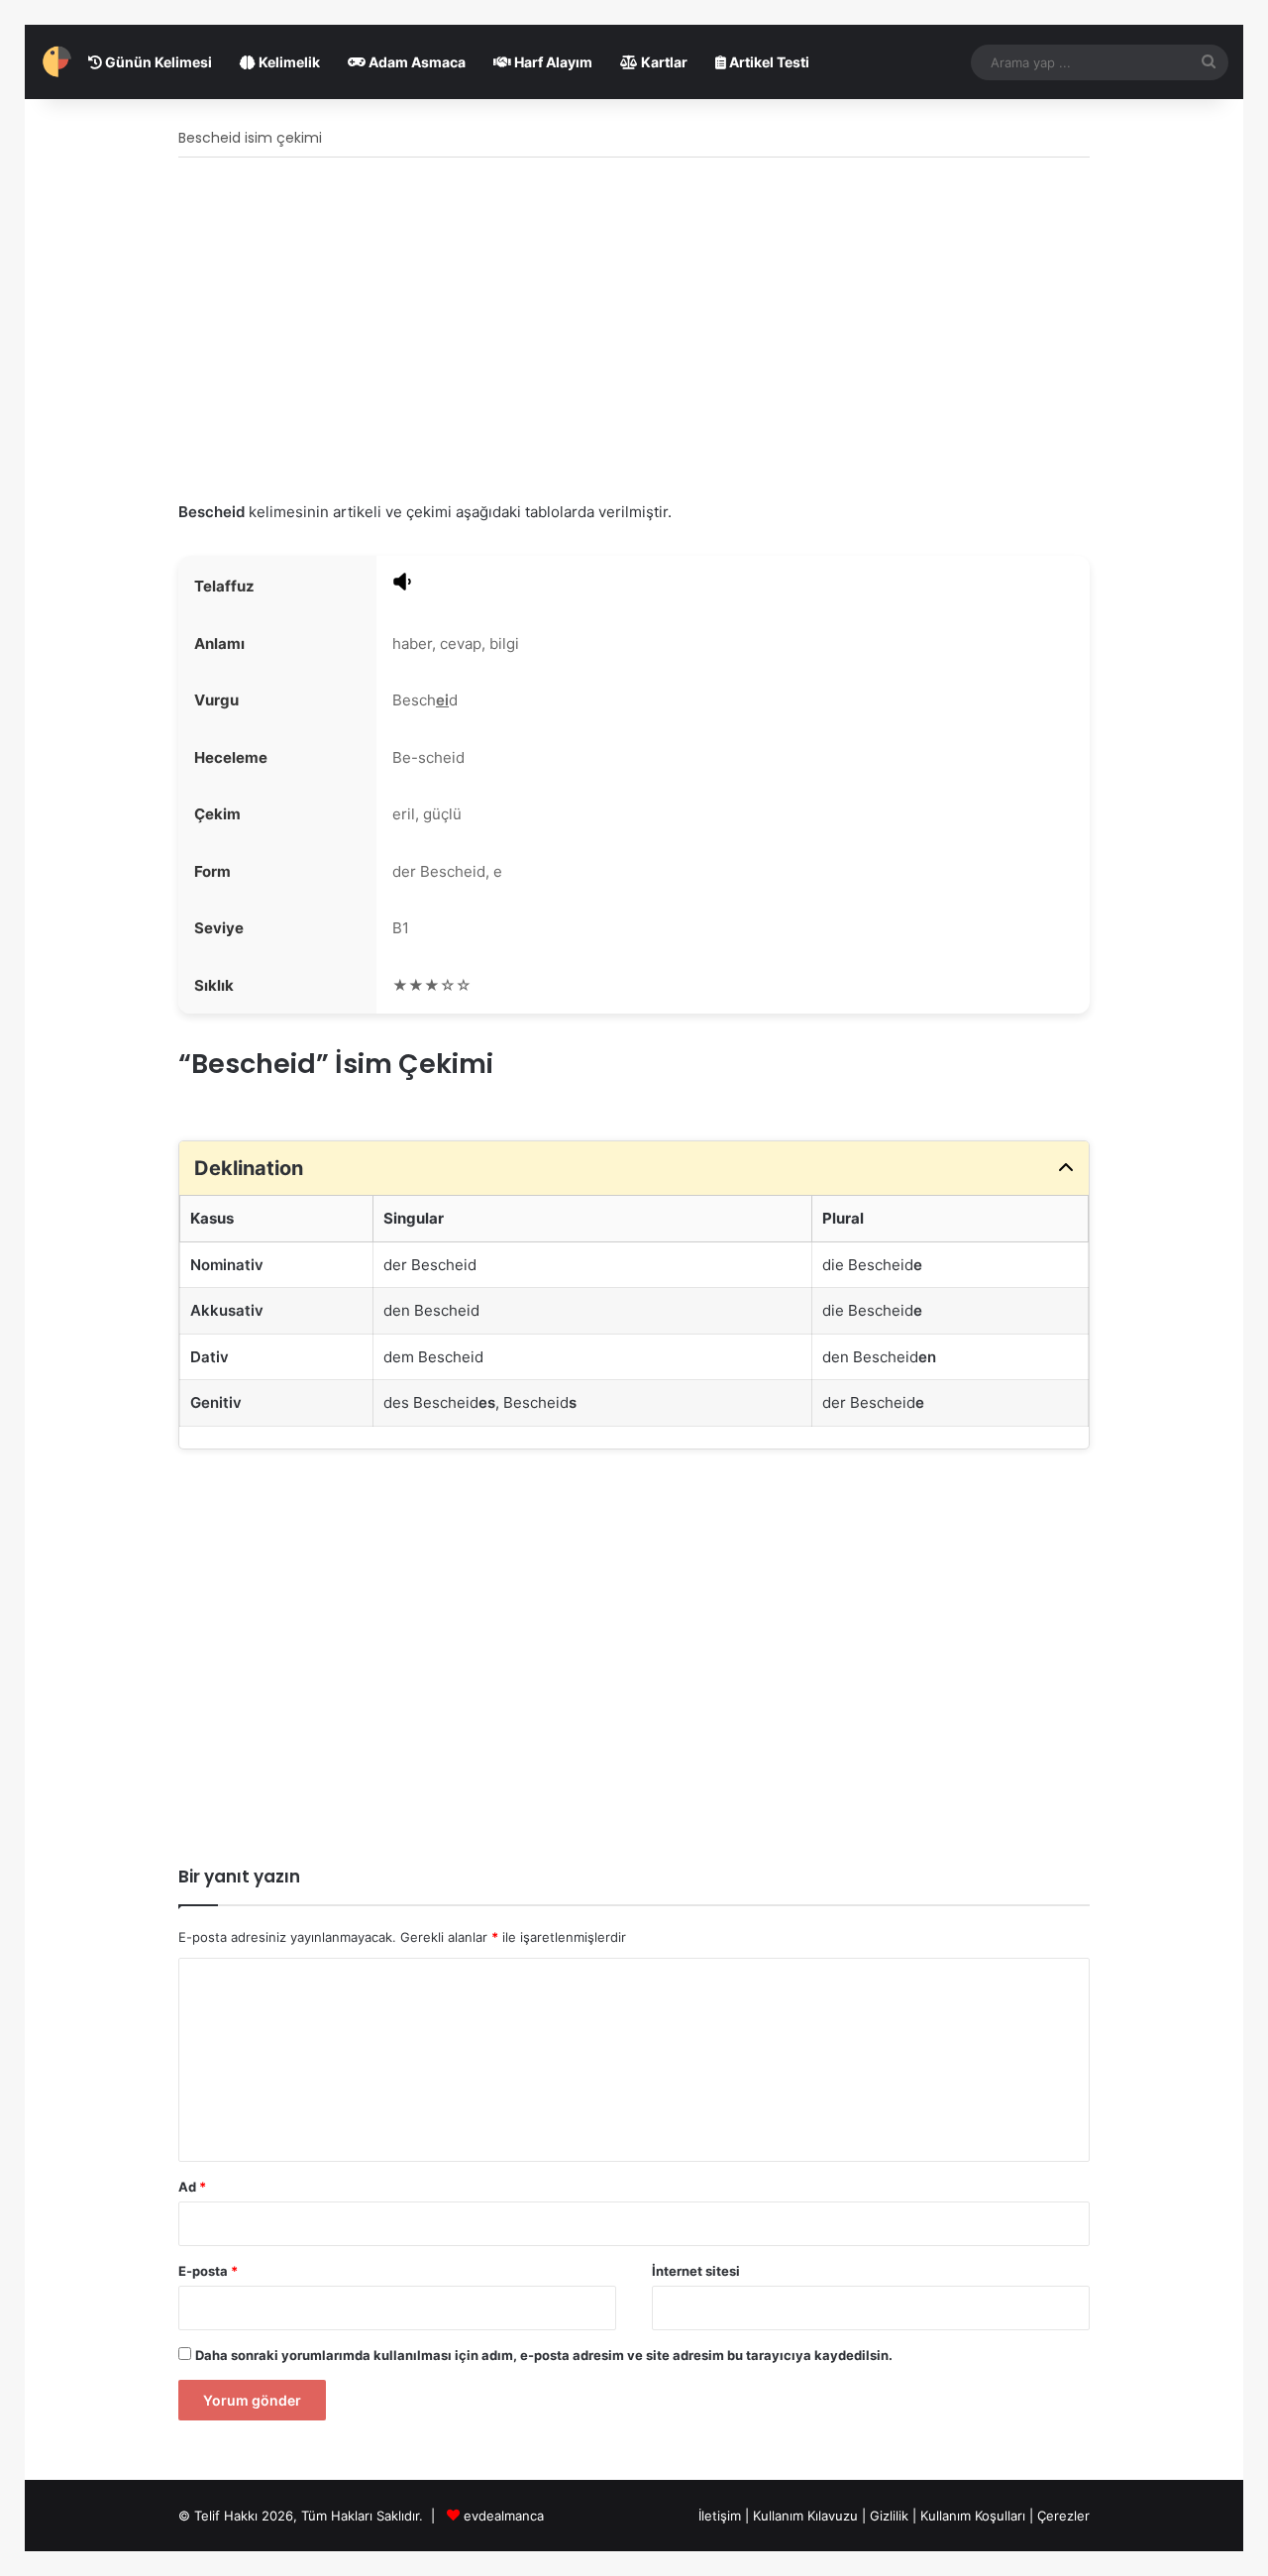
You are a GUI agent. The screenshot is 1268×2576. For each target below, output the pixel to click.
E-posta (208, 2271)
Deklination (249, 1168)
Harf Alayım (552, 62)
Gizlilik (891, 2516)
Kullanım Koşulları (973, 2516)
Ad (192, 2187)
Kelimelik (288, 62)
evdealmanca (504, 2516)
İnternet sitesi (696, 2271)
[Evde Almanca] (57, 62)
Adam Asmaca (416, 62)
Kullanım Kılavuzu (805, 2516)
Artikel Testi (768, 62)
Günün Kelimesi (157, 62)
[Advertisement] (634, 331)
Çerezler (1063, 2516)
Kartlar (663, 62)
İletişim (720, 2516)
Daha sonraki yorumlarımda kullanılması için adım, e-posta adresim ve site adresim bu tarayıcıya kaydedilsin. (544, 2355)
